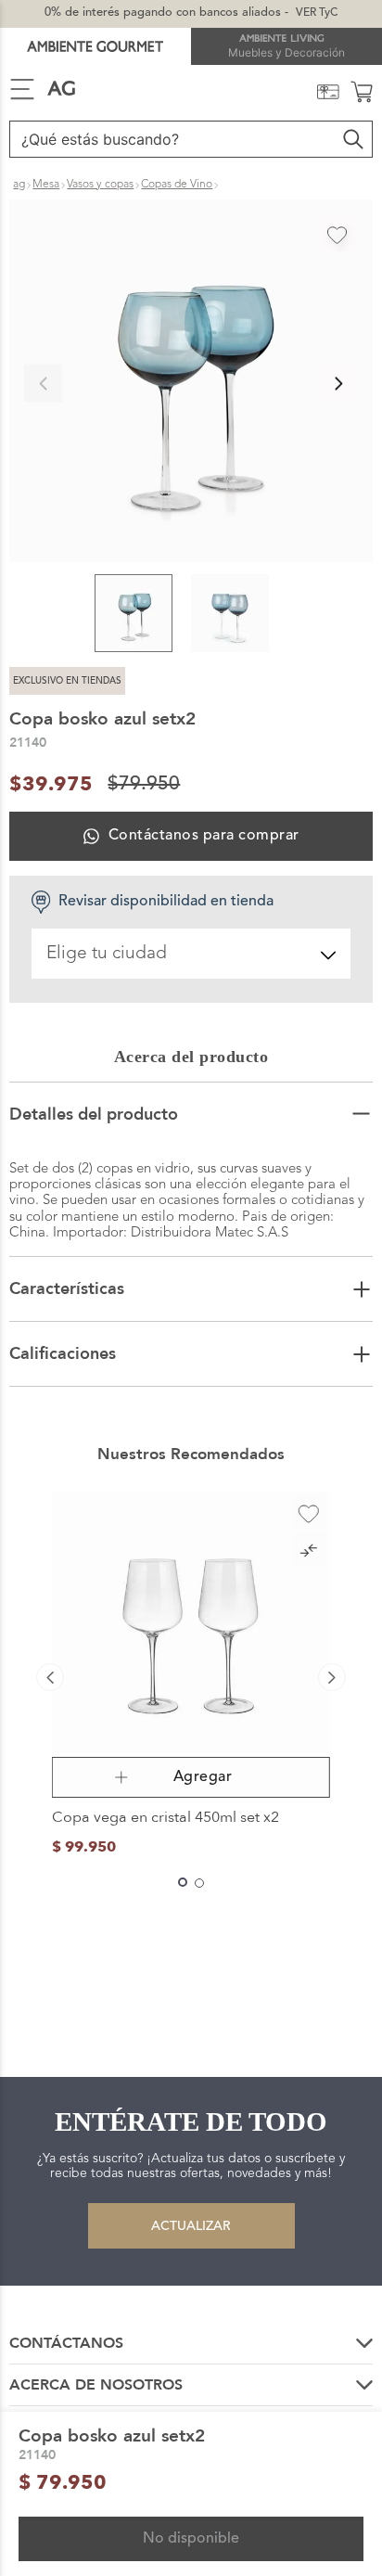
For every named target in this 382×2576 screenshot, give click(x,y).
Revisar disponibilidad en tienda (166, 902)
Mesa (46, 185)
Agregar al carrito (191, 1777)
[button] (191, 383)
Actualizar (191, 2226)
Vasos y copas (100, 185)
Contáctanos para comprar (204, 836)
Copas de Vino (177, 185)
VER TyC (317, 13)
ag (19, 185)
